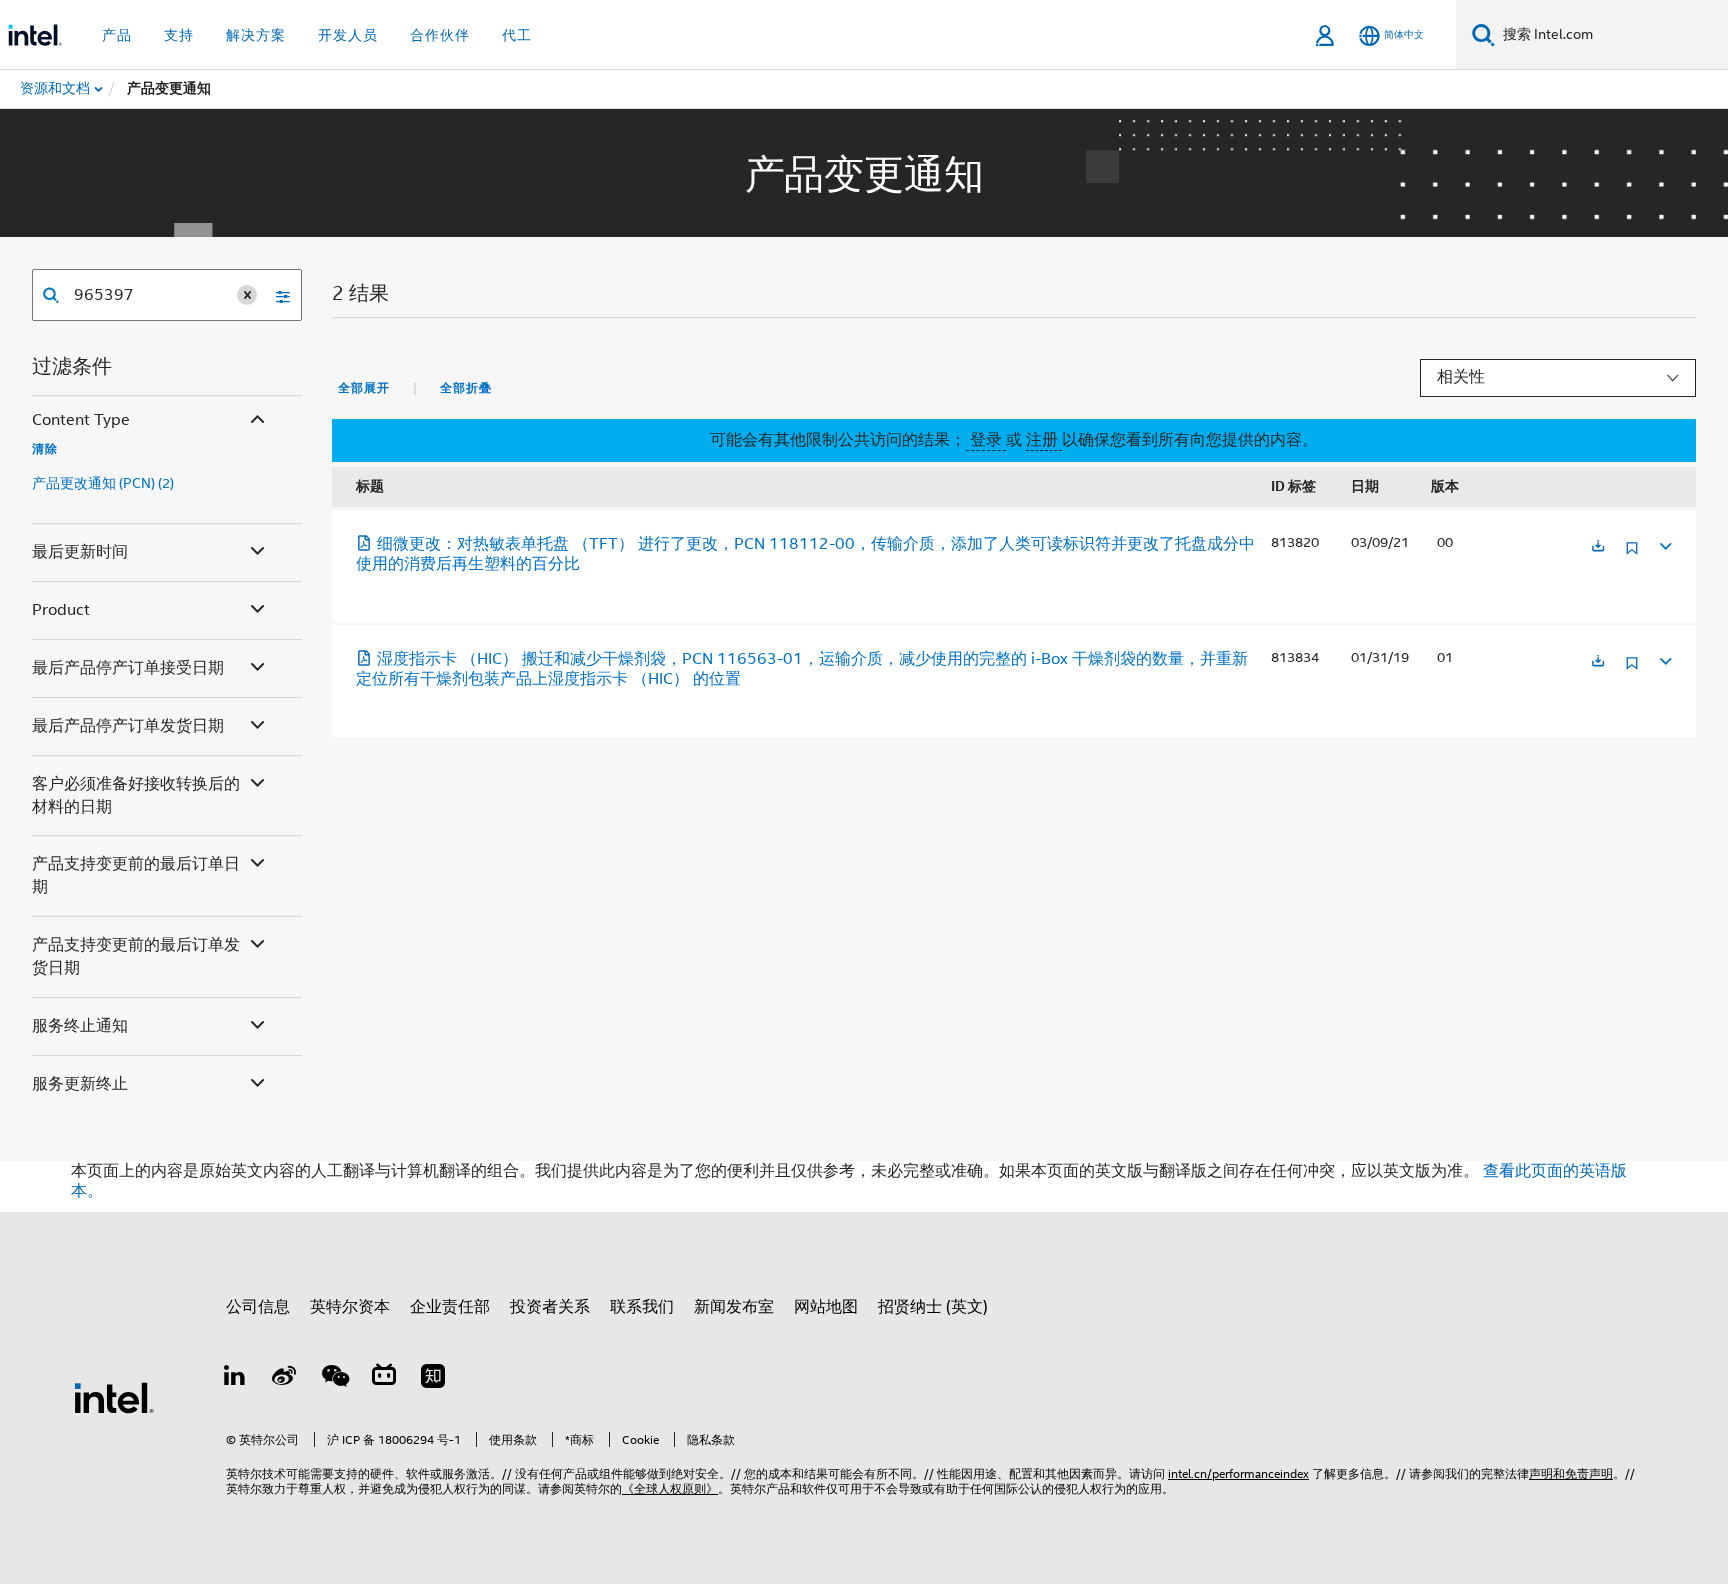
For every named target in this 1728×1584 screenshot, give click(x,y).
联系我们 (642, 1307)
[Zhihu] (433, 1379)
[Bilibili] (384, 1379)
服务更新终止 (80, 1084)
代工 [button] (517, 35)
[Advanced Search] (276, 295)
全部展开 (364, 388)
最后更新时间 (80, 552)
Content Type (81, 420)
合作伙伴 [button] (440, 35)
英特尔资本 (350, 1307)
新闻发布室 (734, 1307)
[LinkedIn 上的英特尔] (235, 1379)
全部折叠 (466, 388)
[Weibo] (285, 1379)
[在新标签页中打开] (1598, 547)
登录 (986, 440)
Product (61, 610)
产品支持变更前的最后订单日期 (136, 875)
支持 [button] (179, 35)
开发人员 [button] (348, 35)
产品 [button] (117, 35)
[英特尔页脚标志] (114, 1397)
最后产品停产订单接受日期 (128, 668)
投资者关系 (550, 1307)
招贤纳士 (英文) (933, 1307)
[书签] (1632, 555)
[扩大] (1664, 543)
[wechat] (334, 1379)
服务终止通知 (80, 1026)
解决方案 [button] (256, 35)
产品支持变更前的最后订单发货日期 (136, 956)
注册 (1044, 440)
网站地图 (826, 1307)
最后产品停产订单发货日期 (128, 726)
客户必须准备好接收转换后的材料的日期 (136, 795)
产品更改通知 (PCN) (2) (103, 483)
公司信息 (258, 1307)
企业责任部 (450, 1307)
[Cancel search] (247, 295)
